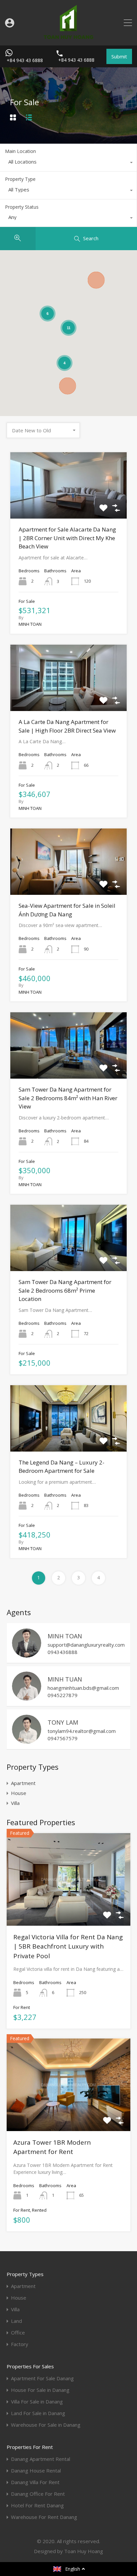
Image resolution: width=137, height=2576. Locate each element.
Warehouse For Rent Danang (44, 2517)
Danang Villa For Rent (35, 2482)
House (19, 1793)
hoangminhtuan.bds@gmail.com (83, 1688)
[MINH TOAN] (27, 1655)
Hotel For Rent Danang (37, 2505)
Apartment (23, 1783)
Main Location (20, 151)
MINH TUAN (65, 1679)
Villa (15, 1803)
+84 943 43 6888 (25, 61)
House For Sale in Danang (40, 2390)
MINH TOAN (65, 1636)
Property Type (20, 179)
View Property (68, 505)
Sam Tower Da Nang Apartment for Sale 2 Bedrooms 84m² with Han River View (68, 1098)
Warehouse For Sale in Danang (46, 2425)
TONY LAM (63, 1722)
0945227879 (63, 1695)
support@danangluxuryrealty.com (86, 1645)
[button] (96, 280)
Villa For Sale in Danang (37, 2402)
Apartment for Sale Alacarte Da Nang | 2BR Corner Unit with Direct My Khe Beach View (67, 538)
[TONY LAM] (27, 1741)
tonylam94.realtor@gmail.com (82, 1731)
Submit (119, 56)
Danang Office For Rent (38, 2494)
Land (16, 2321)
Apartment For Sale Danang (42, 2378)
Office (18, 2333)
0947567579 (63, 1738)
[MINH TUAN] (27, 1698)
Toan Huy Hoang (84, 2551)
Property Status (22, 207)
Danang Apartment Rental (41, 2459)
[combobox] (68, 163)
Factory (20, 2344)
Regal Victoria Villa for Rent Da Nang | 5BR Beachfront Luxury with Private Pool (68, 1946)
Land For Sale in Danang (38, 2413)
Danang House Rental (36, 2471)
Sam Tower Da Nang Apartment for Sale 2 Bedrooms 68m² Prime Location (65, 1290)
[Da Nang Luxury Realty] (68, 37)
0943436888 (63, 1652)
